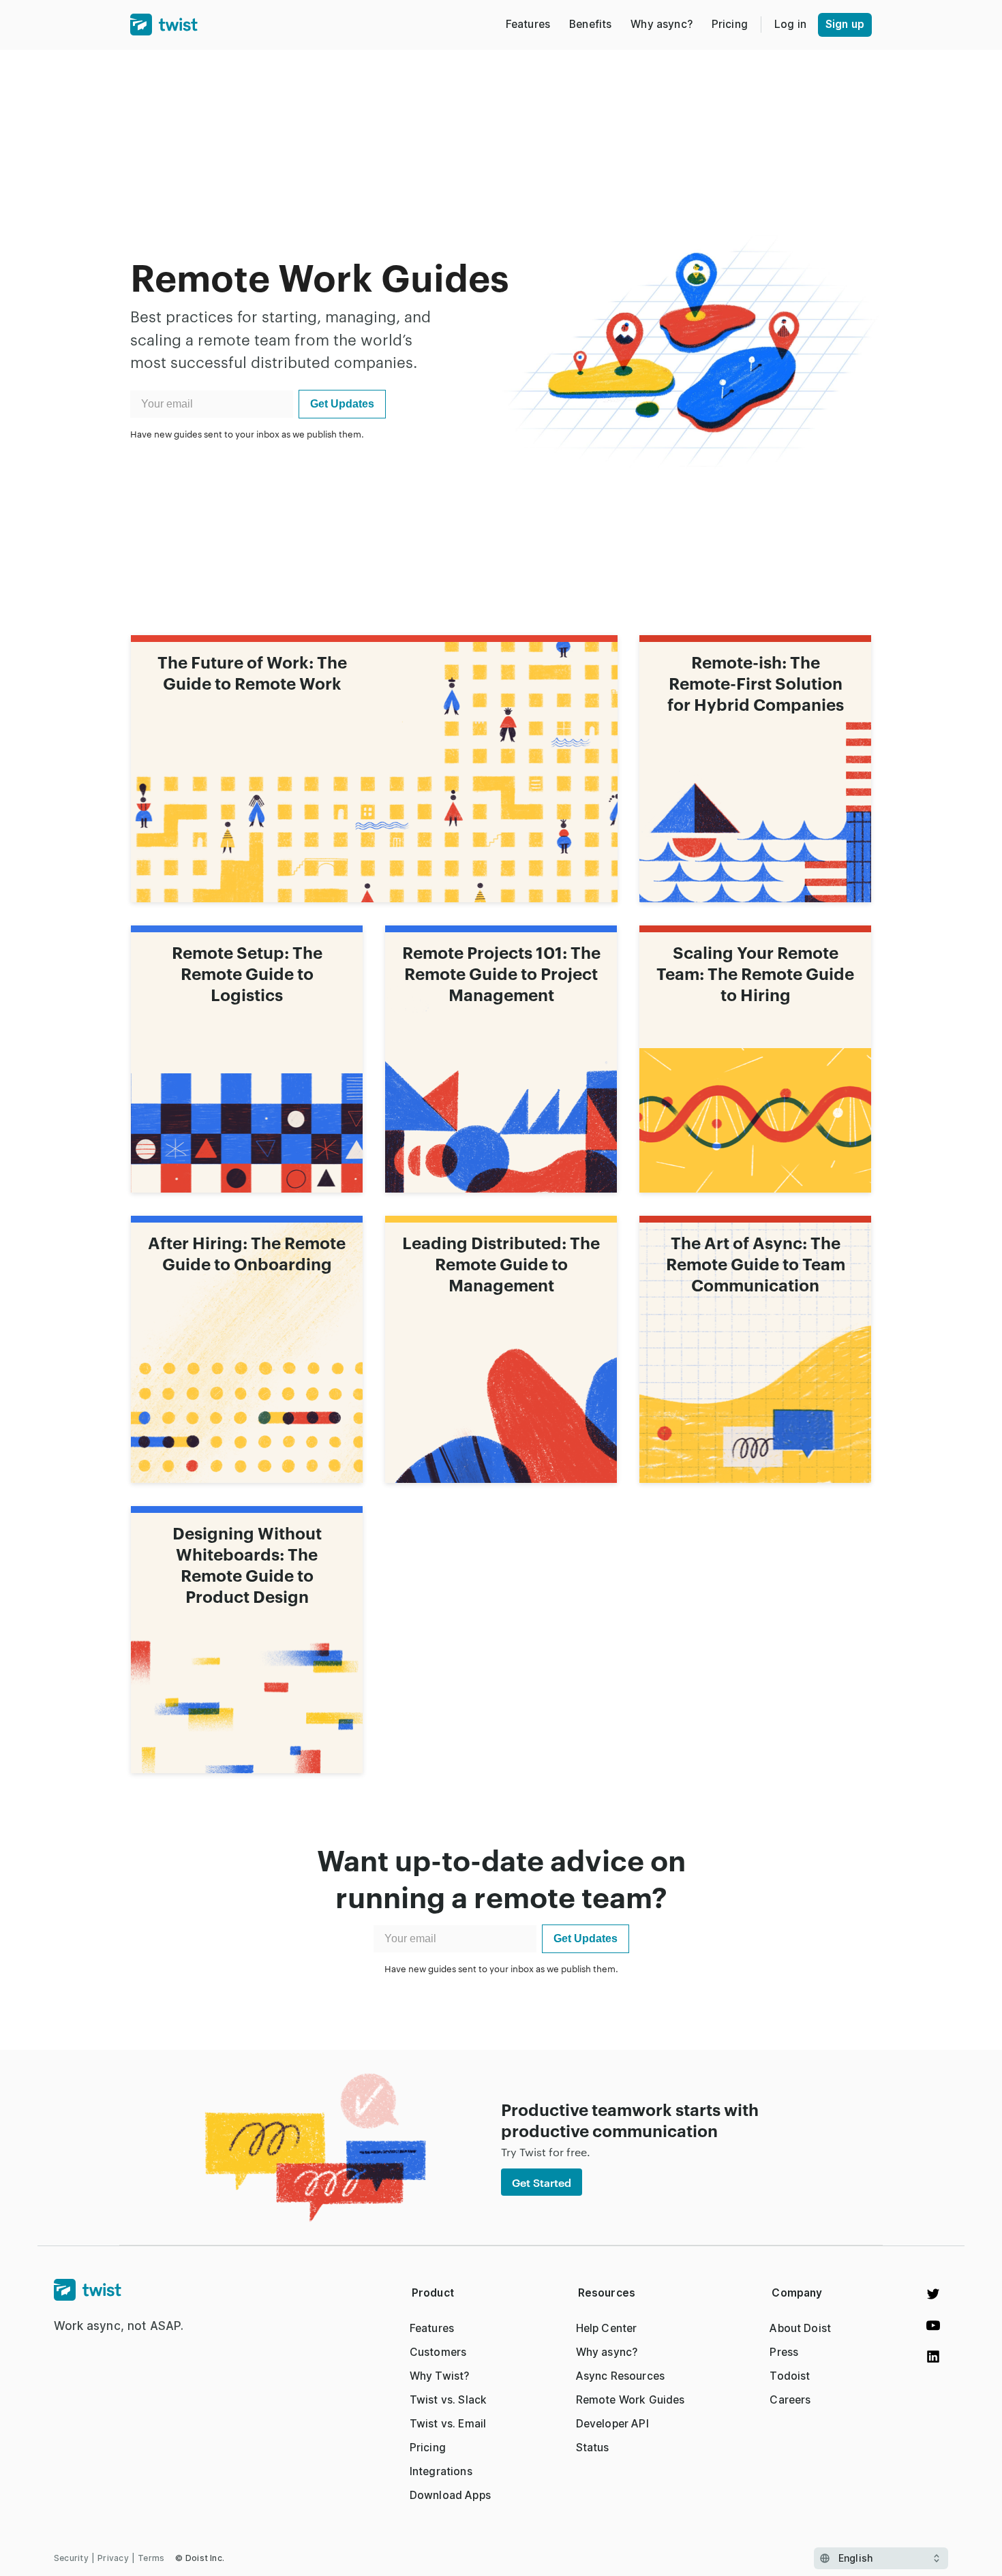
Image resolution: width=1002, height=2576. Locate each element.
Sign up (845, 24)
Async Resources (620, 2376)
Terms (151, 2558)
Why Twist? (440, 2376)
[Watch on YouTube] (933, 2325)
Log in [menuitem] (790, 24)
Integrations (441, 2471)
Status (593, 2448)
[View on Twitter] (933, 2294)
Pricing (428, 2448)
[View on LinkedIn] (933, 2357)
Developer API (612, 2424)
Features (432, 2328)
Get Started (542, 2182)
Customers (438, 2352)
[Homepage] (119, 2290)
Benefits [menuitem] (590, 24)
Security (71, 2558)
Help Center (607, 2328)
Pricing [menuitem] (730, 24)
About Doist (800, 2328)
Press (784, 2352)
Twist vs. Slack (448, 2400)
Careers (790, 2400)
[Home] (164, 25)
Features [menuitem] (528, 24)
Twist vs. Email (448, 2424)
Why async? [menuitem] (662, 24)
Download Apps (450, 2495)
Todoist (790, 2376)
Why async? (607, 2352)
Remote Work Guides (631, 2400)
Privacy (113, 2558)
